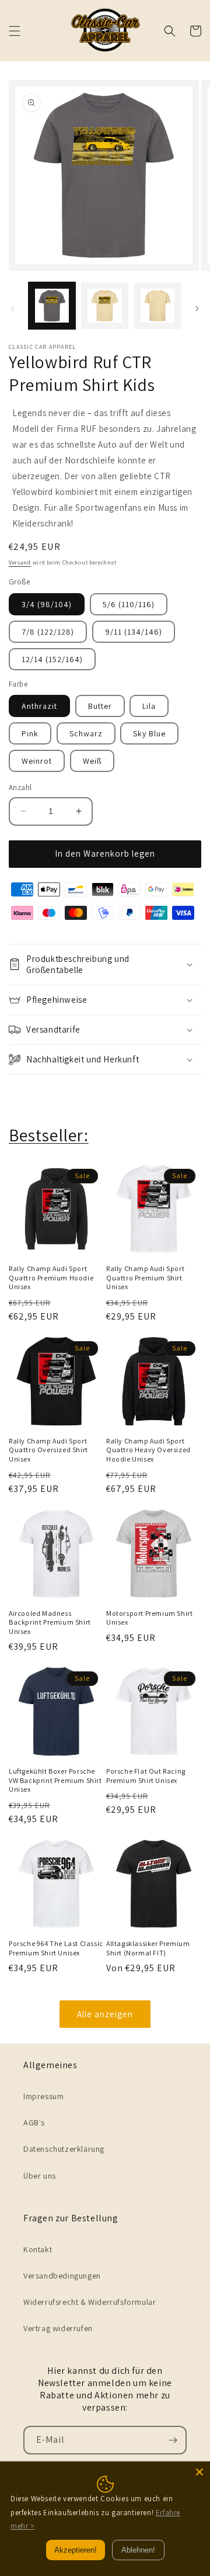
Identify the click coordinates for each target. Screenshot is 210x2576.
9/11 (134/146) (134, 632)
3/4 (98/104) (47, 604)
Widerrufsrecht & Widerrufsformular (90, 2302)
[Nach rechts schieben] (197, 309)
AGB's (34, 2123)
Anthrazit (39, 706)
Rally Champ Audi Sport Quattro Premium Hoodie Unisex (51, 1277)
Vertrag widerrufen (58, 2328)
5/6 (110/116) (129, 604)
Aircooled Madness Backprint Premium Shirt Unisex (50, 1622)
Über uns (40, 2176)
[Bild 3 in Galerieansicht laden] (157, 306)
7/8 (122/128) (48, 632)
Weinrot (37, 761)
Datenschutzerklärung (64, 2149)
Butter (100, 706)
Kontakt (38, 2249)
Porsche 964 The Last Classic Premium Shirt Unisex (56, 1948)
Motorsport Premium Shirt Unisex (149, 1618)
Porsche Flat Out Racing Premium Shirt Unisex (146, 1776)
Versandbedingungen (62, 2276)
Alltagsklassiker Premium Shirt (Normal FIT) (148, 1948)
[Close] (199, 2472)
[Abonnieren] (173, 2440)
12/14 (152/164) (52, 659)
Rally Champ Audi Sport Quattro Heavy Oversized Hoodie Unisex (148, 1450)
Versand (20, 562)
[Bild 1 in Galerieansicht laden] (52, 306)
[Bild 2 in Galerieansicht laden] (104, 306)
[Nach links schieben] (13, 309)
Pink (30, 733)
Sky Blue (149, 733)
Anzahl (20, 787)
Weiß (92, 761)
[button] (15, 31)
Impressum (43, 2096)
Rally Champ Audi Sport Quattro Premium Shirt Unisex (145, 1277)
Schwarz (86, 733)
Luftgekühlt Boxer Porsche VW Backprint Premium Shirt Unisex (55, 1780)
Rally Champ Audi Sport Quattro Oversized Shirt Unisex (48, 1450)
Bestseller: (49, 1135)
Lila (149, 706)
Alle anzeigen (105, 2014)
